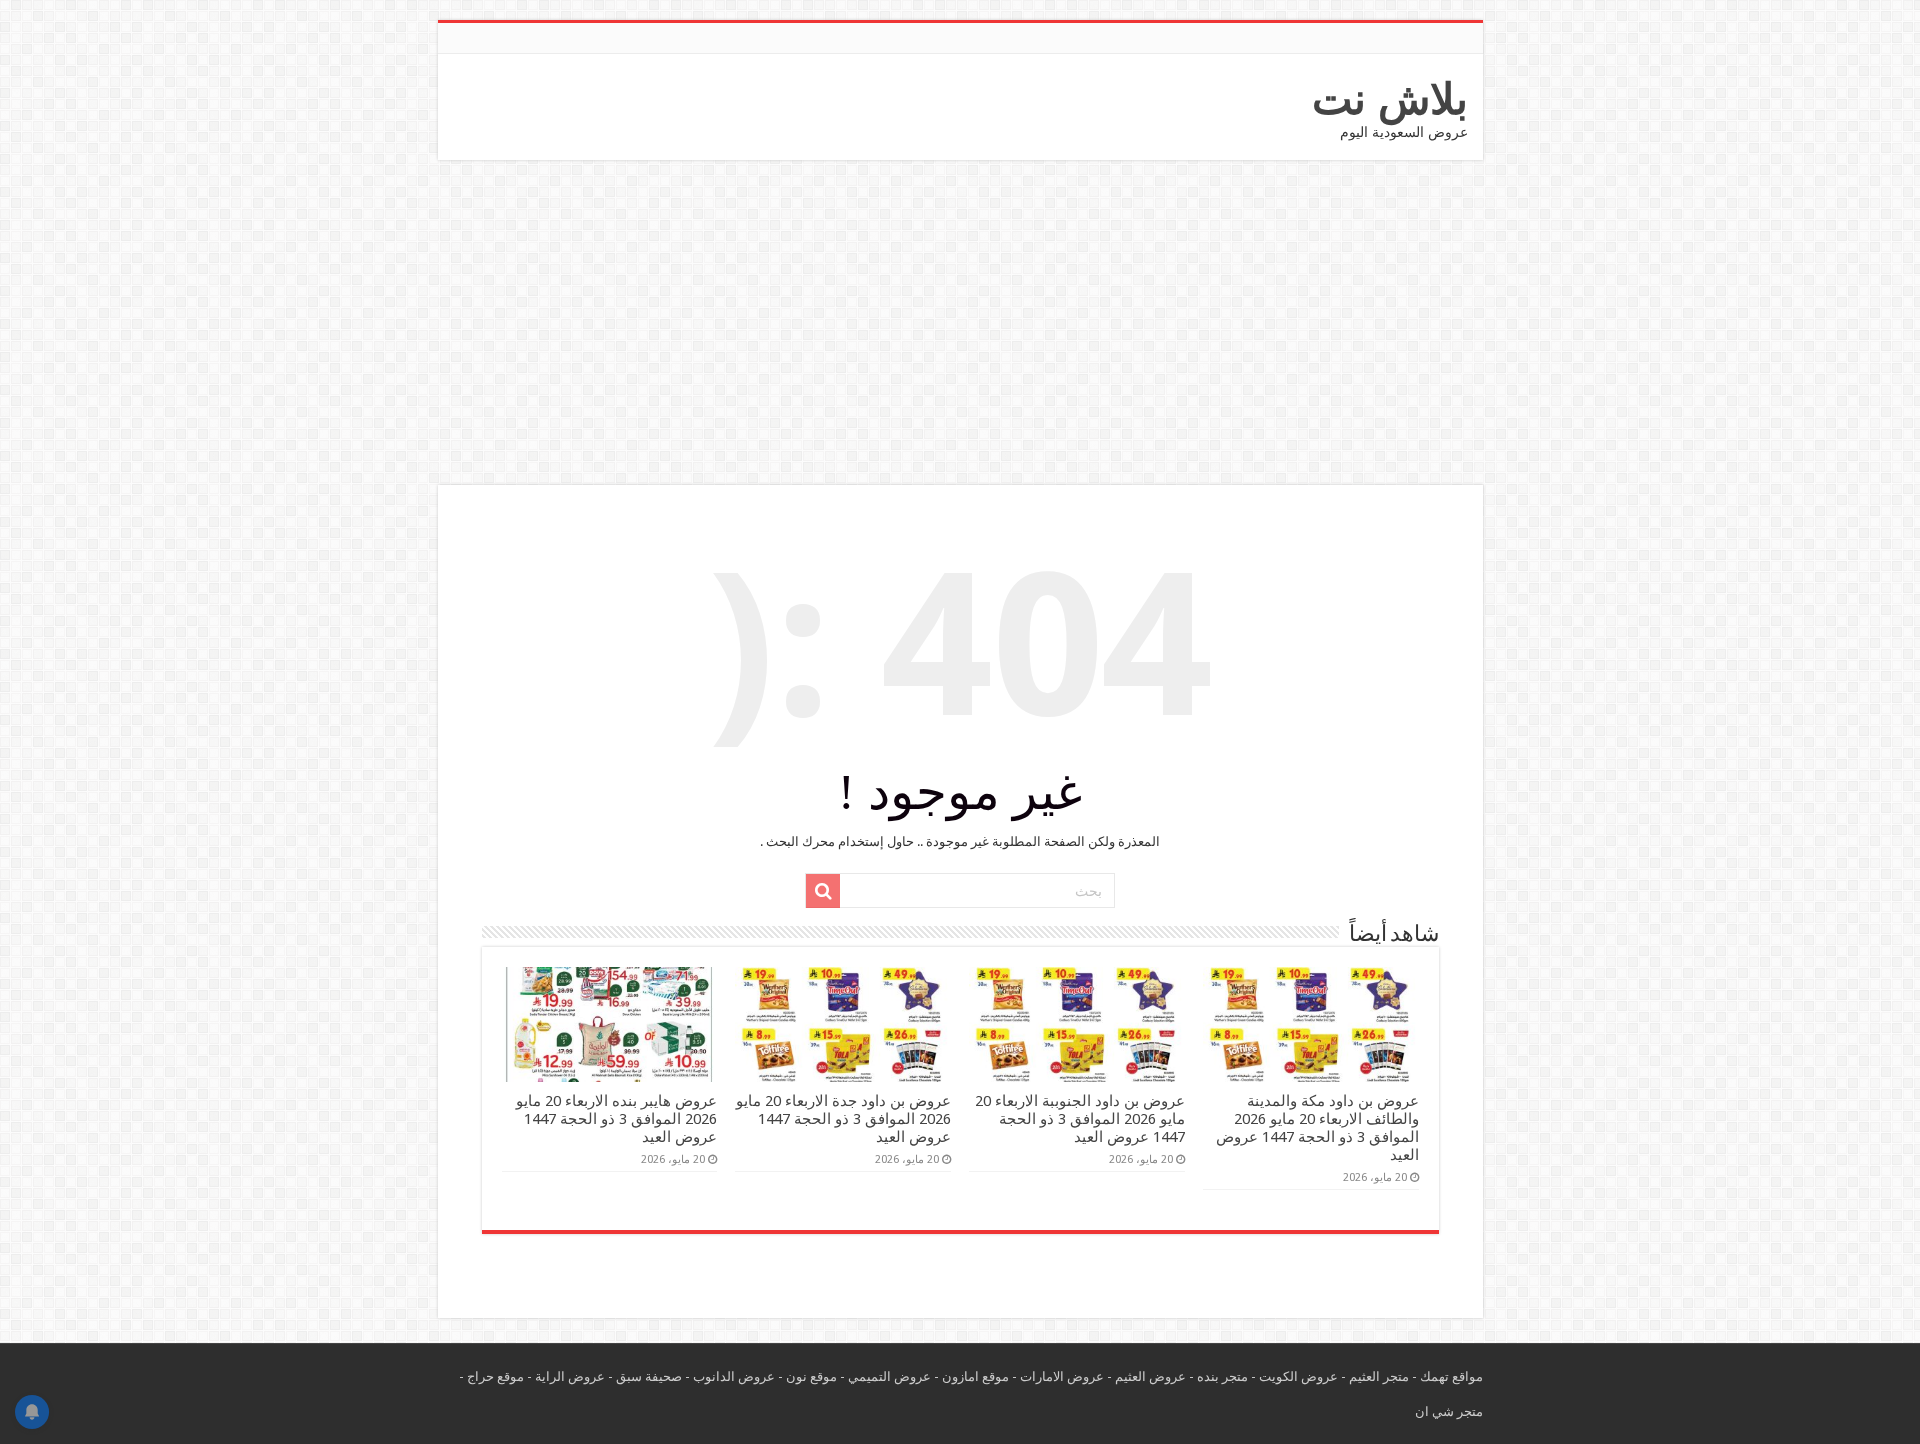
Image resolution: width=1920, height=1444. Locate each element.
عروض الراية (570, 1376)
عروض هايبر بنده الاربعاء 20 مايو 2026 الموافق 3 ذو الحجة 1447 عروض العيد (616, 1119)
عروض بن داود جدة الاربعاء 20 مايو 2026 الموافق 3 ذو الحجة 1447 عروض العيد (843, 1119)
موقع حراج (495, 1376)
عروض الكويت (1298, 1376)
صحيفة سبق (649, 1376)
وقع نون (808, 1376)
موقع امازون (975, 1376)
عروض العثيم (1150, 1376)
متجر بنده (1222, 1376)
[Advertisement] (960, 325)
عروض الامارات (1062, 1376)
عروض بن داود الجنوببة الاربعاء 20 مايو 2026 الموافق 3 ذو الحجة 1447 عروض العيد (1080, 1119)
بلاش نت (1390, 99)
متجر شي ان (1449, 1411)
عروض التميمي (889, 1376)
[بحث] (823, 891)
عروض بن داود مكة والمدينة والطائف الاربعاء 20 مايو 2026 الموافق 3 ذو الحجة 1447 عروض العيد (1317, 1128)
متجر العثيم (1379, 1376)
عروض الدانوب (734, 1376)
